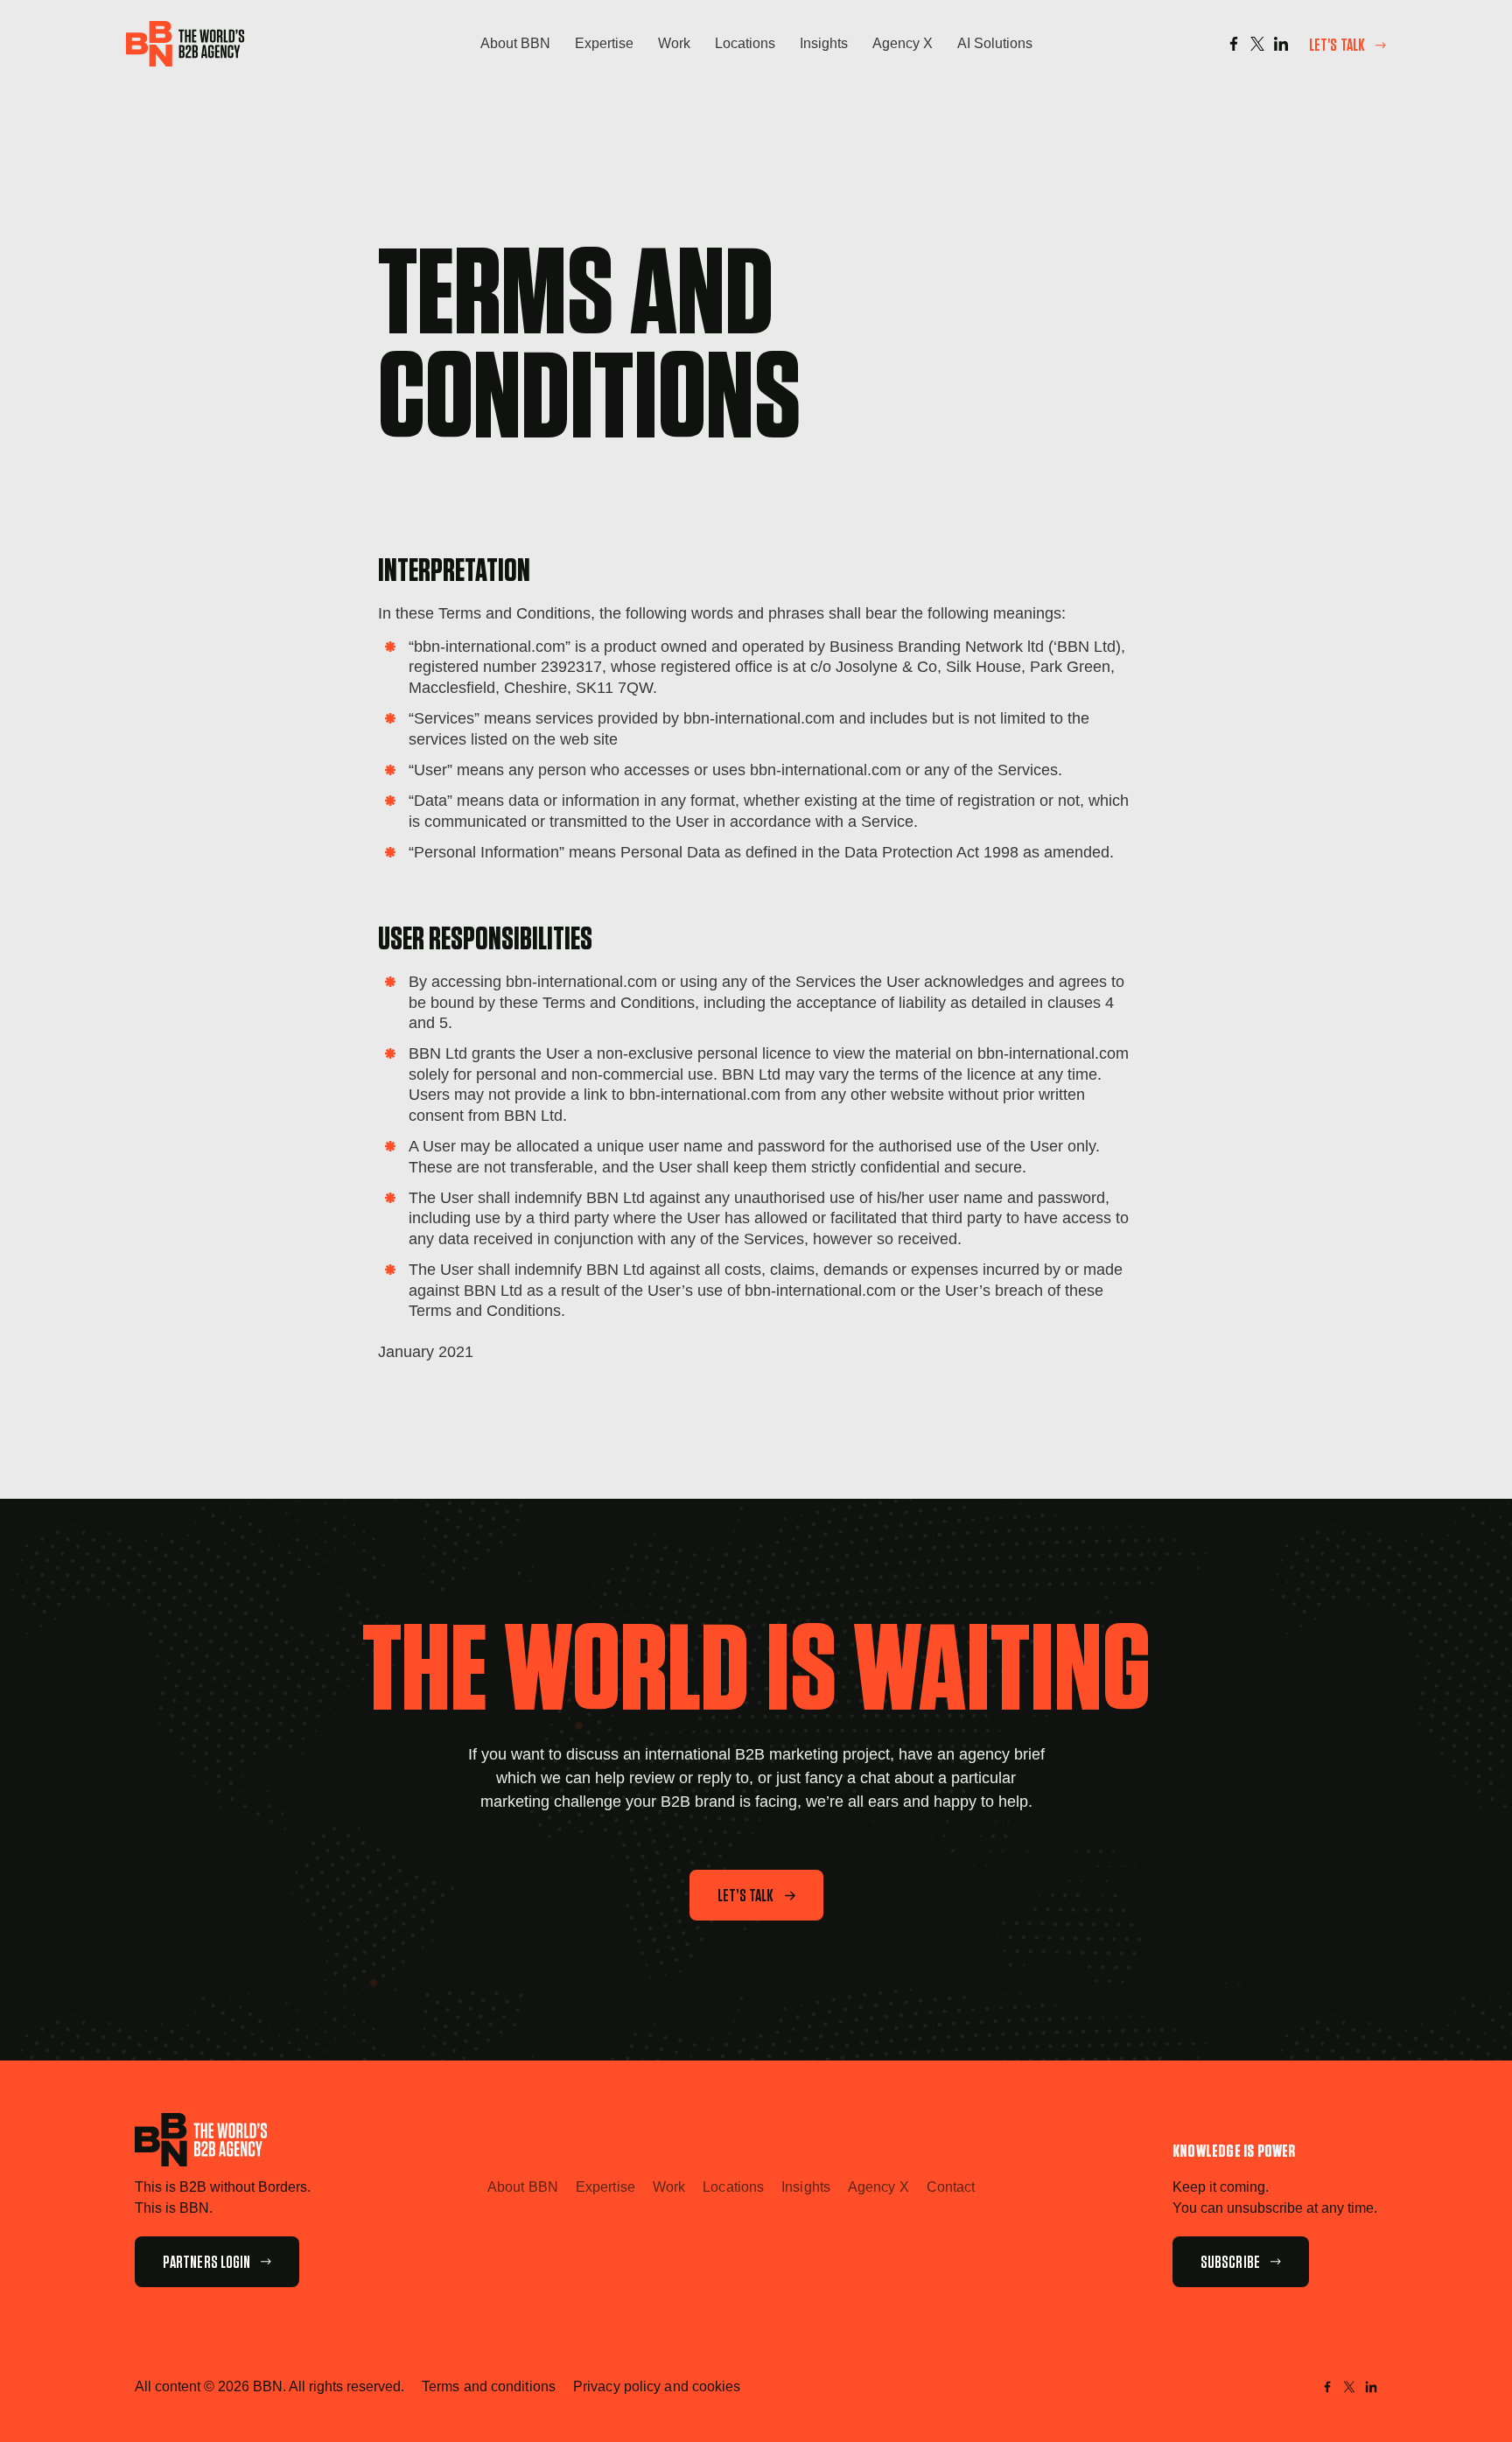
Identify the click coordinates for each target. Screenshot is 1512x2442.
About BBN (515, 43)
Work (674, 43)
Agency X (903, 43)
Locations (745, 43)
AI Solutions (995, 43)
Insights (824, 43)
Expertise (604, 43)
